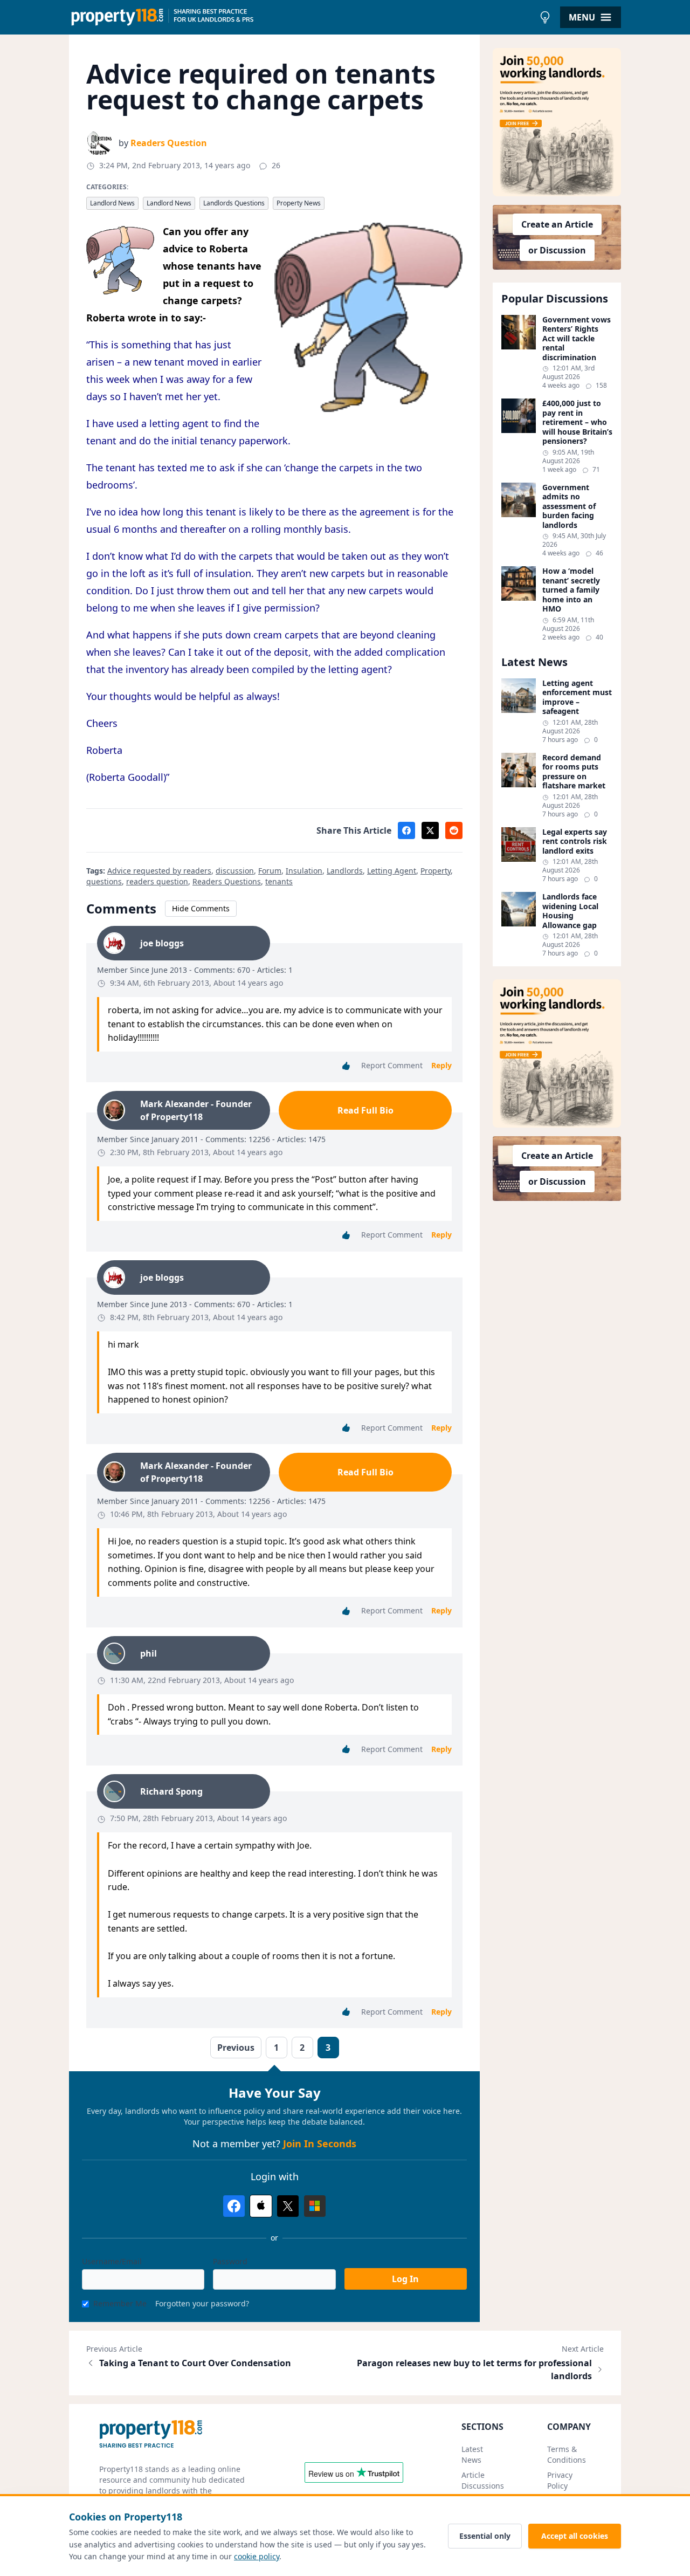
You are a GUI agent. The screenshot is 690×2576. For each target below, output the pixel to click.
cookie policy (257, 2556)
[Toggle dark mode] (545, 17)
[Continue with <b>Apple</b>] (261, 2206)
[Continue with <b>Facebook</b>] (234, 2206)
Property (436, 871)
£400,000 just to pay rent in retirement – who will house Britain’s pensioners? (577, 422)
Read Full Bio (365, 1110)
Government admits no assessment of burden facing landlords (569, 506)
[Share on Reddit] (454, 830)
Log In (405, 2279)
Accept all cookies (575, 2536)
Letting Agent (392, 871)
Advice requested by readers (159, 871)
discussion (235, 871)
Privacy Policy (560, 2480)
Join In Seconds (320, 2144)
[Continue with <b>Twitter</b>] (288, 2206)
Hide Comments (201, 908)
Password (230, 2261)
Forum (270, 871)
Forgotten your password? (202, 2303)
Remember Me (120, 2303)
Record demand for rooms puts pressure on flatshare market (574, 772)
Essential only (485, 2536)
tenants (279, 881)
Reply (441, 1065)
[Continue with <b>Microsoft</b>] (315, 2206)
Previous (236, 2048)
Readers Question (169, 143)
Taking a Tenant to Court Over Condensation (195, 2363)
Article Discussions (483, 2480)
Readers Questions (227, 881)
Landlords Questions (234, 203)
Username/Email (112, 2261)
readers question (157, 881)
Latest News (472, 2454)
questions (104, 881)
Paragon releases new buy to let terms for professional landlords (474, 2369)
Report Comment (392, 1065)
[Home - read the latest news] (302, 17)
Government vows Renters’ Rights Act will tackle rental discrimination (577, 339)
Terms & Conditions (567, 2454)
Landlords (345, 871)
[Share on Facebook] (406, 830)
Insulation (304, 871)
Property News (299, 203)
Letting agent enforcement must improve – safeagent (577, 697)
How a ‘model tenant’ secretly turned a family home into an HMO (571, 590)
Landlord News (112, 203)
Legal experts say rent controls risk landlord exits (575, 842)
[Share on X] (430, 830)
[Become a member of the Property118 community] (557, 122)
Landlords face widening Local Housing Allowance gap (570, 911)
